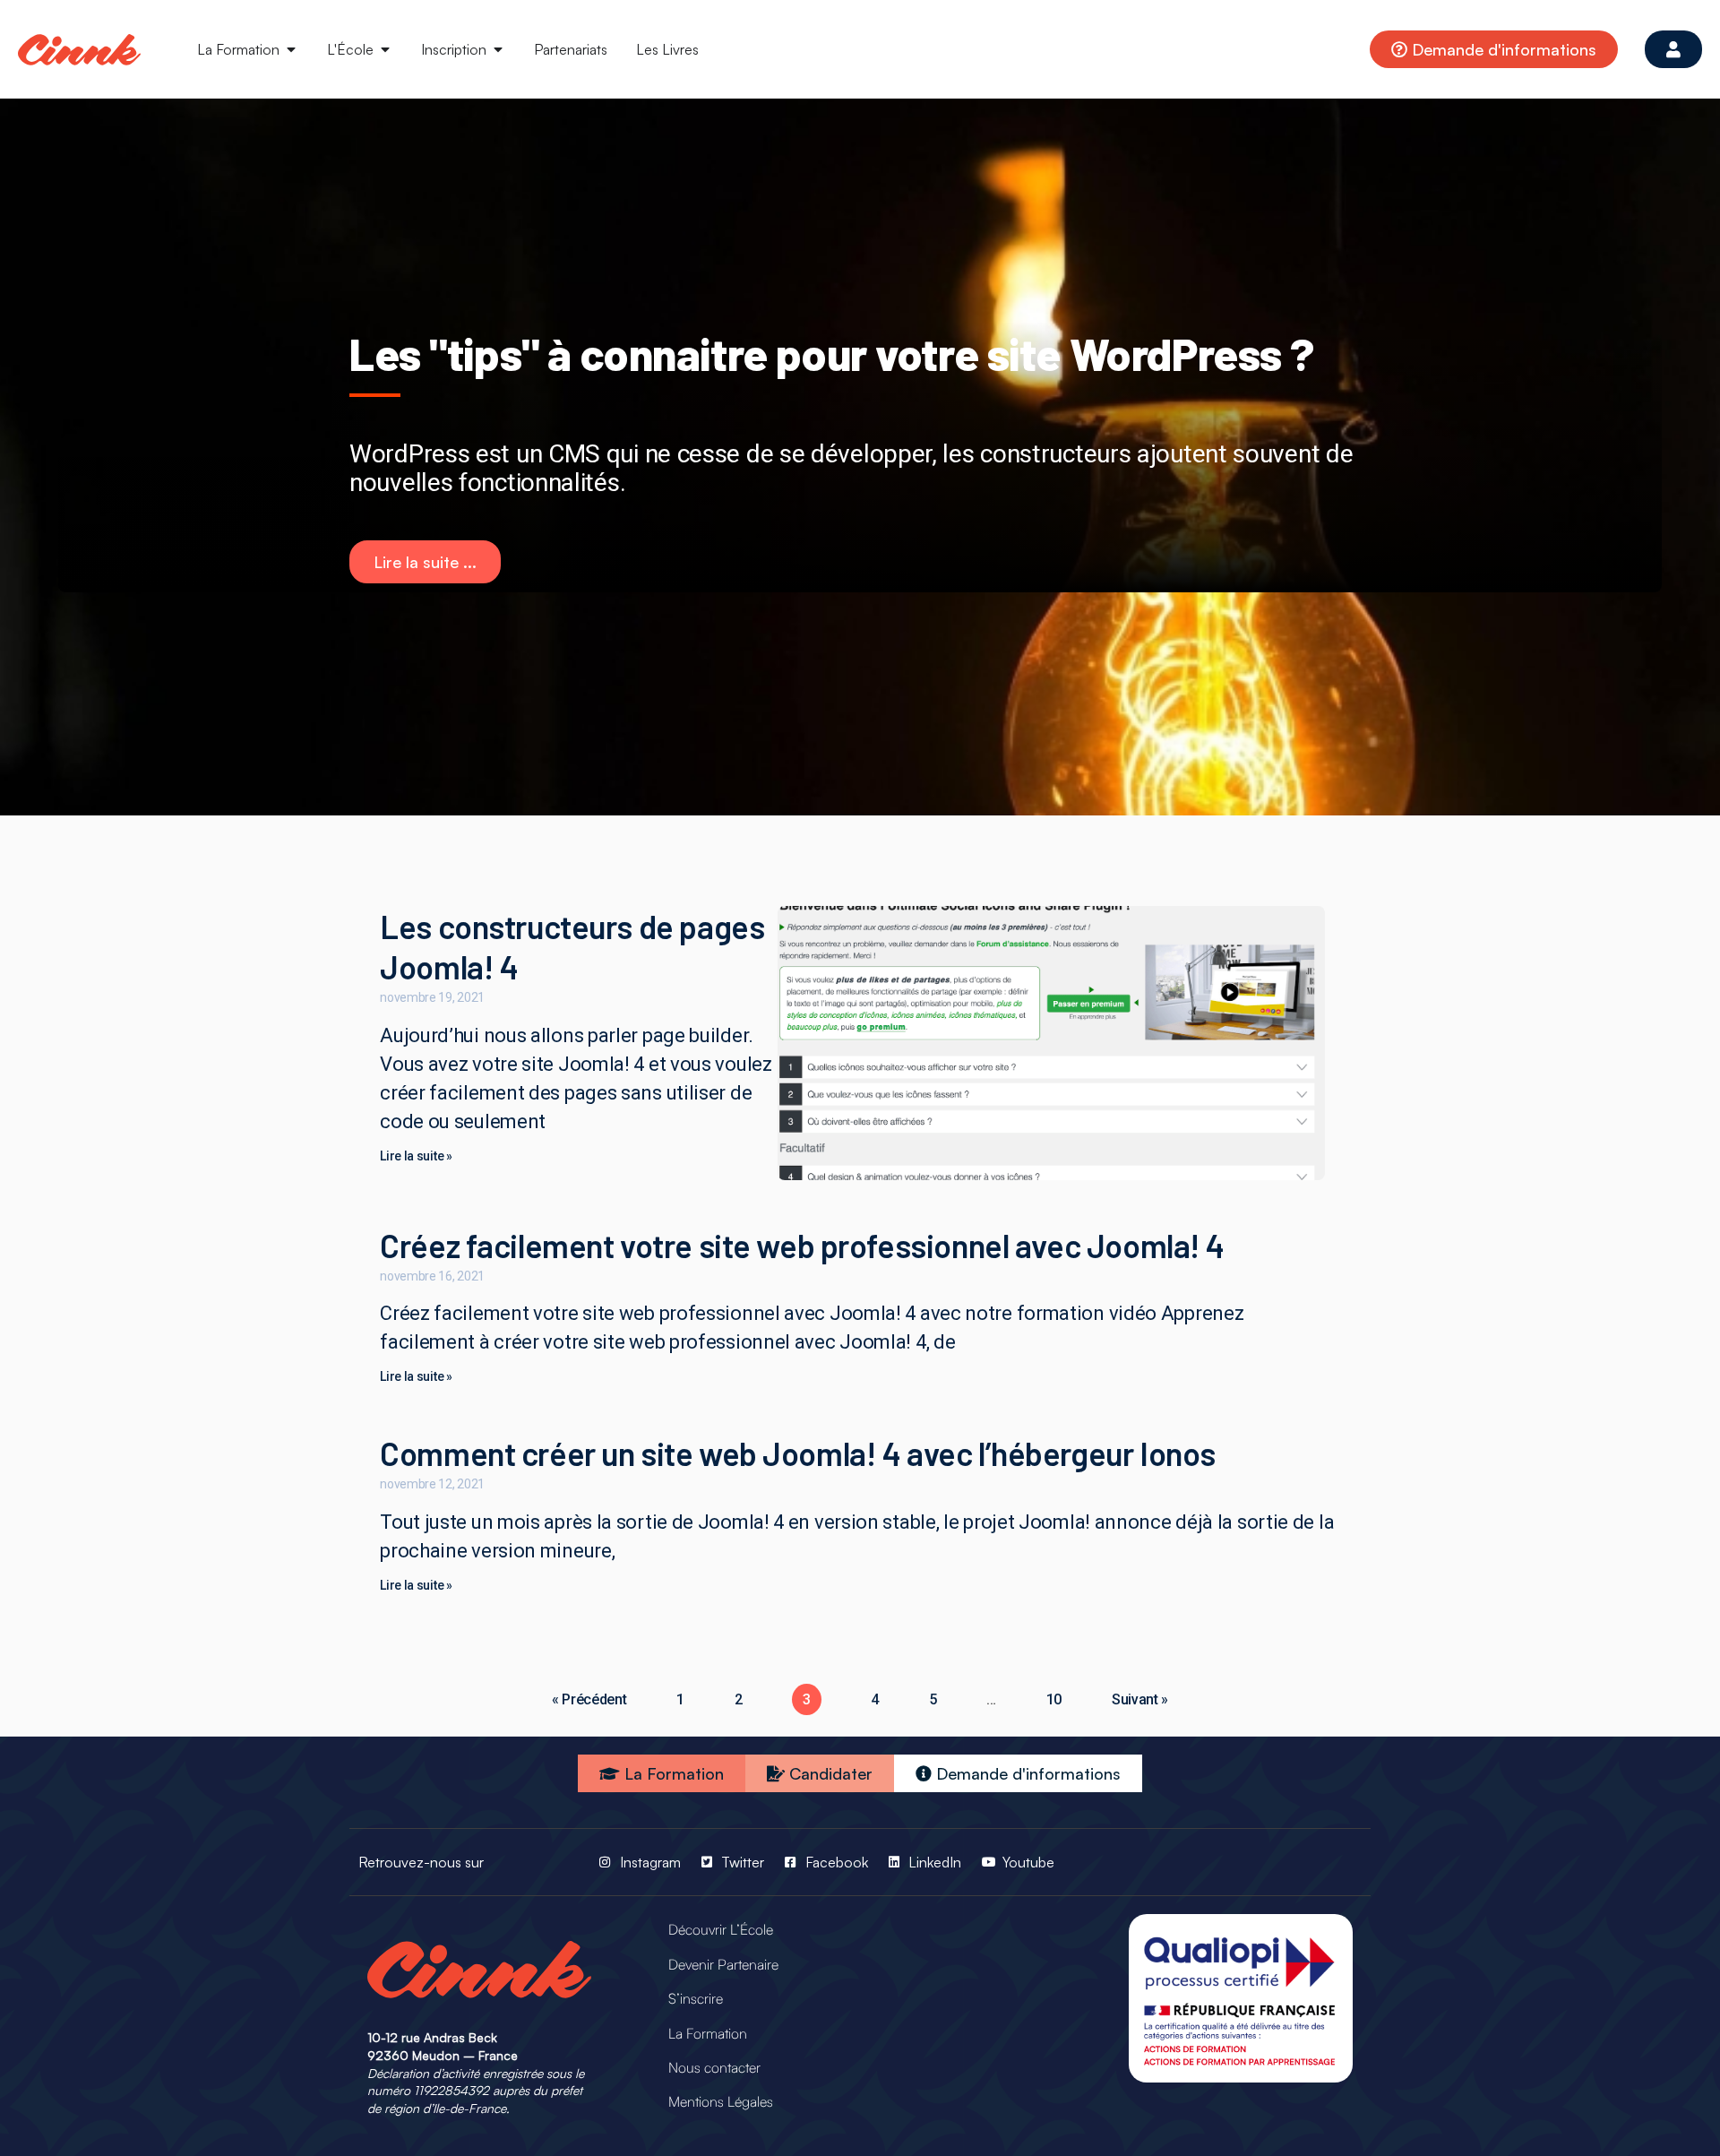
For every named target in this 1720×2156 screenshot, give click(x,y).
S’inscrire (696, 1998)
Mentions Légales (721, 2101)
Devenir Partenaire (723, 1964)
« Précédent (589, 1699)
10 (1054, 1699)
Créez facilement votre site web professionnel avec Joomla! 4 (802, 1245)
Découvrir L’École (721, 1929)
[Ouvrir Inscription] (498, 49)
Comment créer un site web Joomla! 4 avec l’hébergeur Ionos (798, 1453)
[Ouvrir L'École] (385, 49)
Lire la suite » (416, 1156)
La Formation (708, 2033)
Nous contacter (714, 2067)
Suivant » (1140, 1699)
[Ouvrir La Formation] (291, 49)
